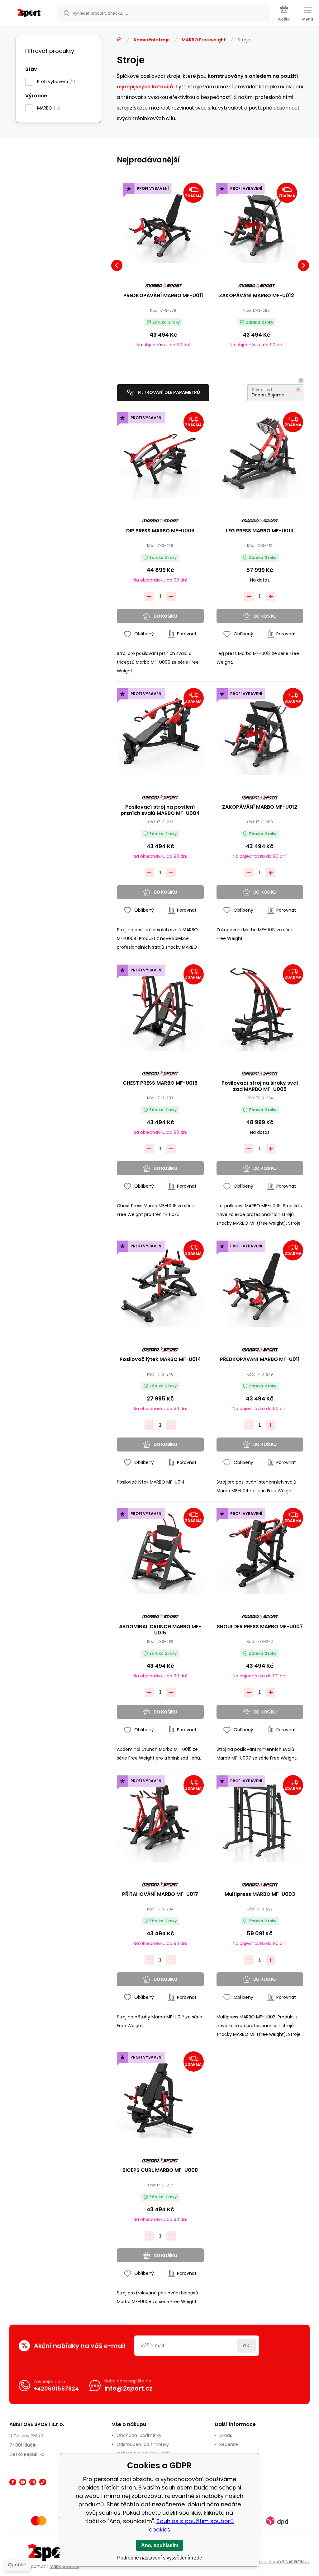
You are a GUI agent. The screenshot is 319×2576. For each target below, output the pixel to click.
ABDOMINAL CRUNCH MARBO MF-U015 (160, 1630)
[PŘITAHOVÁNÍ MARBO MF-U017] (160, 1819)
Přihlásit (246, 2346)
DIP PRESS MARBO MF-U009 (160, 531)
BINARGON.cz (296, 2562)
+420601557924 (56, 2389)
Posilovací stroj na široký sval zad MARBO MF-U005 (260, 1086)
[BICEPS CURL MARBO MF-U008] (160, 2095)
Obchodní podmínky (139, 2435)
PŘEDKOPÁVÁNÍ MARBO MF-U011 (163, 296)
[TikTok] (43, 2482)
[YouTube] (23, 2482)
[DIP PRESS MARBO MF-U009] (160, 455)
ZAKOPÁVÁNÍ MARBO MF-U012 (257, 296)
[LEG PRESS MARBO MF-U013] (260, 455)
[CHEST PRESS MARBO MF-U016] (160, 1008)
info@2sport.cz (128, 2388)
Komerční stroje (152, 40)
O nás (226, 2435)
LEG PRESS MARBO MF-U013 (260, 531)
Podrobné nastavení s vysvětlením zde (160, 2558)
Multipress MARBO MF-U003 (260, 1894)
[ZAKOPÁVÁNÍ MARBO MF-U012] (257, 223)
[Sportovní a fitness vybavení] (119, 40)
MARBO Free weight (204, 40)
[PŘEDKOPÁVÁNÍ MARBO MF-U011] (163, 223)
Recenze (229, 2444)
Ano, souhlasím (160, 2545)
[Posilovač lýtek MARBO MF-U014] (160, 1284)
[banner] (29, 14)
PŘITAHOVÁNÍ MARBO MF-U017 (160, 1894)
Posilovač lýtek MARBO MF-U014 (160, 1360)
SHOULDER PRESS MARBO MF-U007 (260, 1627)
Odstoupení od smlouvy (143, 2444)
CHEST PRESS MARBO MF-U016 (160, 1083)
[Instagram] (33, 2482)
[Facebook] (13, 2482)
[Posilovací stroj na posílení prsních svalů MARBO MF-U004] (160, 731)
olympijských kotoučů (145, 87)
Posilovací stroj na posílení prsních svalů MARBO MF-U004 (160, 810)
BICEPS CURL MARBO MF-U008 (160, 2170)
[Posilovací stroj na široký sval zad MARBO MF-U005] (260, 1008)
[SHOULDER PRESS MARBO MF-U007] (260, 1551)
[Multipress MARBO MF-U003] (260, 1819)
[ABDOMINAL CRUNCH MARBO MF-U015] (160, 1551)
